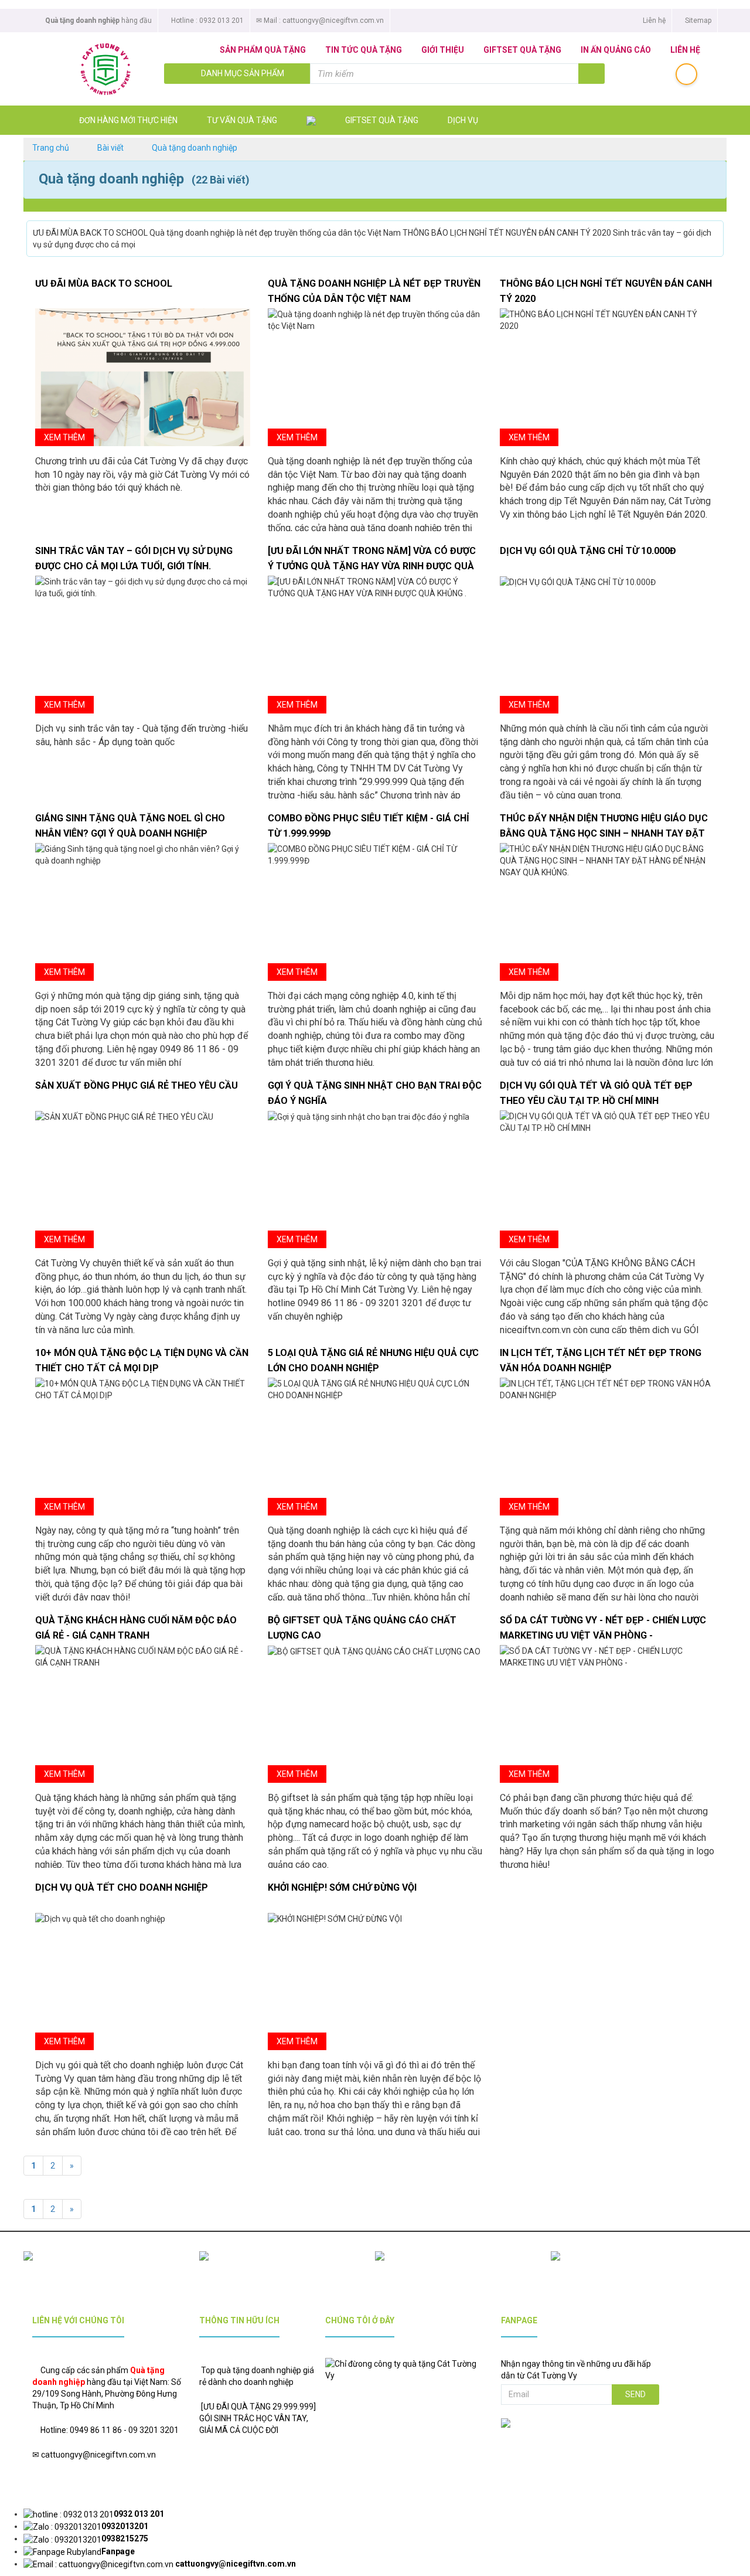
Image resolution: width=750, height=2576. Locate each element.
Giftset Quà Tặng (522, 50)
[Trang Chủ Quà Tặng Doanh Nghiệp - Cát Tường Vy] (97, 69)
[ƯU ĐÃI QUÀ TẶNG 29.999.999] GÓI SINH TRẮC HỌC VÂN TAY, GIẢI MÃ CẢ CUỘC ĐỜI (258, 2418)
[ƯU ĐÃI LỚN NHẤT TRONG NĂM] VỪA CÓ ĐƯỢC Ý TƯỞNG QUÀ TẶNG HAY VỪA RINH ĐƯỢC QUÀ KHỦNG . (372, 566)
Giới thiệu (443, 50)
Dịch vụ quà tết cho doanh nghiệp (122, 1887)
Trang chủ (51, 148)
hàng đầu (98, 21)
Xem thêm (64, 437)
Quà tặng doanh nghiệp (195, 148)
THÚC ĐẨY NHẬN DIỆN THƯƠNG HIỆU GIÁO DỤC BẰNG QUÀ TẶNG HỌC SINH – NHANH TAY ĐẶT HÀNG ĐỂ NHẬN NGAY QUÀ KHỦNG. (604, 833)
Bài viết (110, 148)
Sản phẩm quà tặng (263, 50)
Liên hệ (653, 21)
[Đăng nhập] (686, 74)
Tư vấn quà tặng (242, 120)
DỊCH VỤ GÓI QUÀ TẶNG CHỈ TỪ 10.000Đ (588, 551)
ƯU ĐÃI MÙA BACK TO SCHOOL (104, 283)
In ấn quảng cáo (616, 50)
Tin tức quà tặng (364, 50)
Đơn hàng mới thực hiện (128, 120)
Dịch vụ (463, 120)
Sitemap (697, 21)
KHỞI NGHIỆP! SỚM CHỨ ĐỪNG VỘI (342, 1887)
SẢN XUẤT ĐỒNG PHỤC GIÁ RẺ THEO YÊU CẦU (137, 1085)
